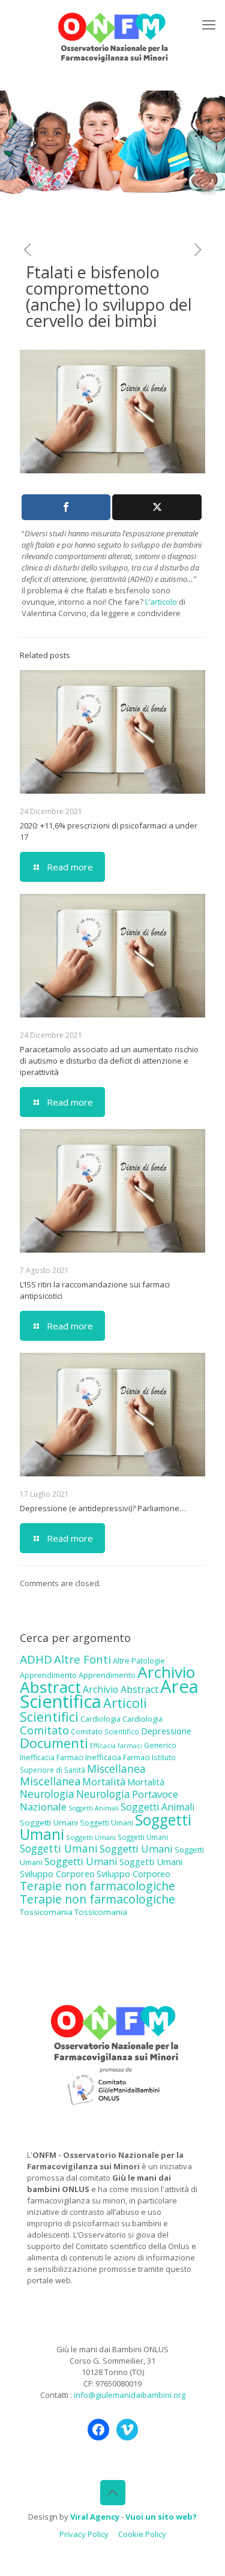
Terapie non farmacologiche (97, 1886)
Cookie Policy (142, 2534)
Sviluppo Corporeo (57, 1874)
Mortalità (104, 1781)
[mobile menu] (209, 24)
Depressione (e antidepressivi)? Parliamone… (103, 1508)
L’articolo (161, 602)
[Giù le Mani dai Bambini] (112, 36)
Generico (160, 1745)
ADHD (36, 1659)
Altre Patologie (139, 1661)
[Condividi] (66, 507)
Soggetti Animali (94, 1808)
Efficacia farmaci (116, 1746)
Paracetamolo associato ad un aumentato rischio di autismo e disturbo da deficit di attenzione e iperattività (109, 1061)
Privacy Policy (84, 2534)
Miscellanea (116, 1769)
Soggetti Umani (49, 1823)
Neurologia (47, 1794)
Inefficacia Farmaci (52, 1757)
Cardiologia (100, 1719)
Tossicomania (46, 1912)
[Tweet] (157, 507)
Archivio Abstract (121, 1689)
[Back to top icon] (113, 2493)
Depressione (166, 1731)
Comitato (44, 1730)
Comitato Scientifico (105, 1731)
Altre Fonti (82, 1659)
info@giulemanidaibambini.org (130, 2395)
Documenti (54, 1743)
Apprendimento (48, 1675)
